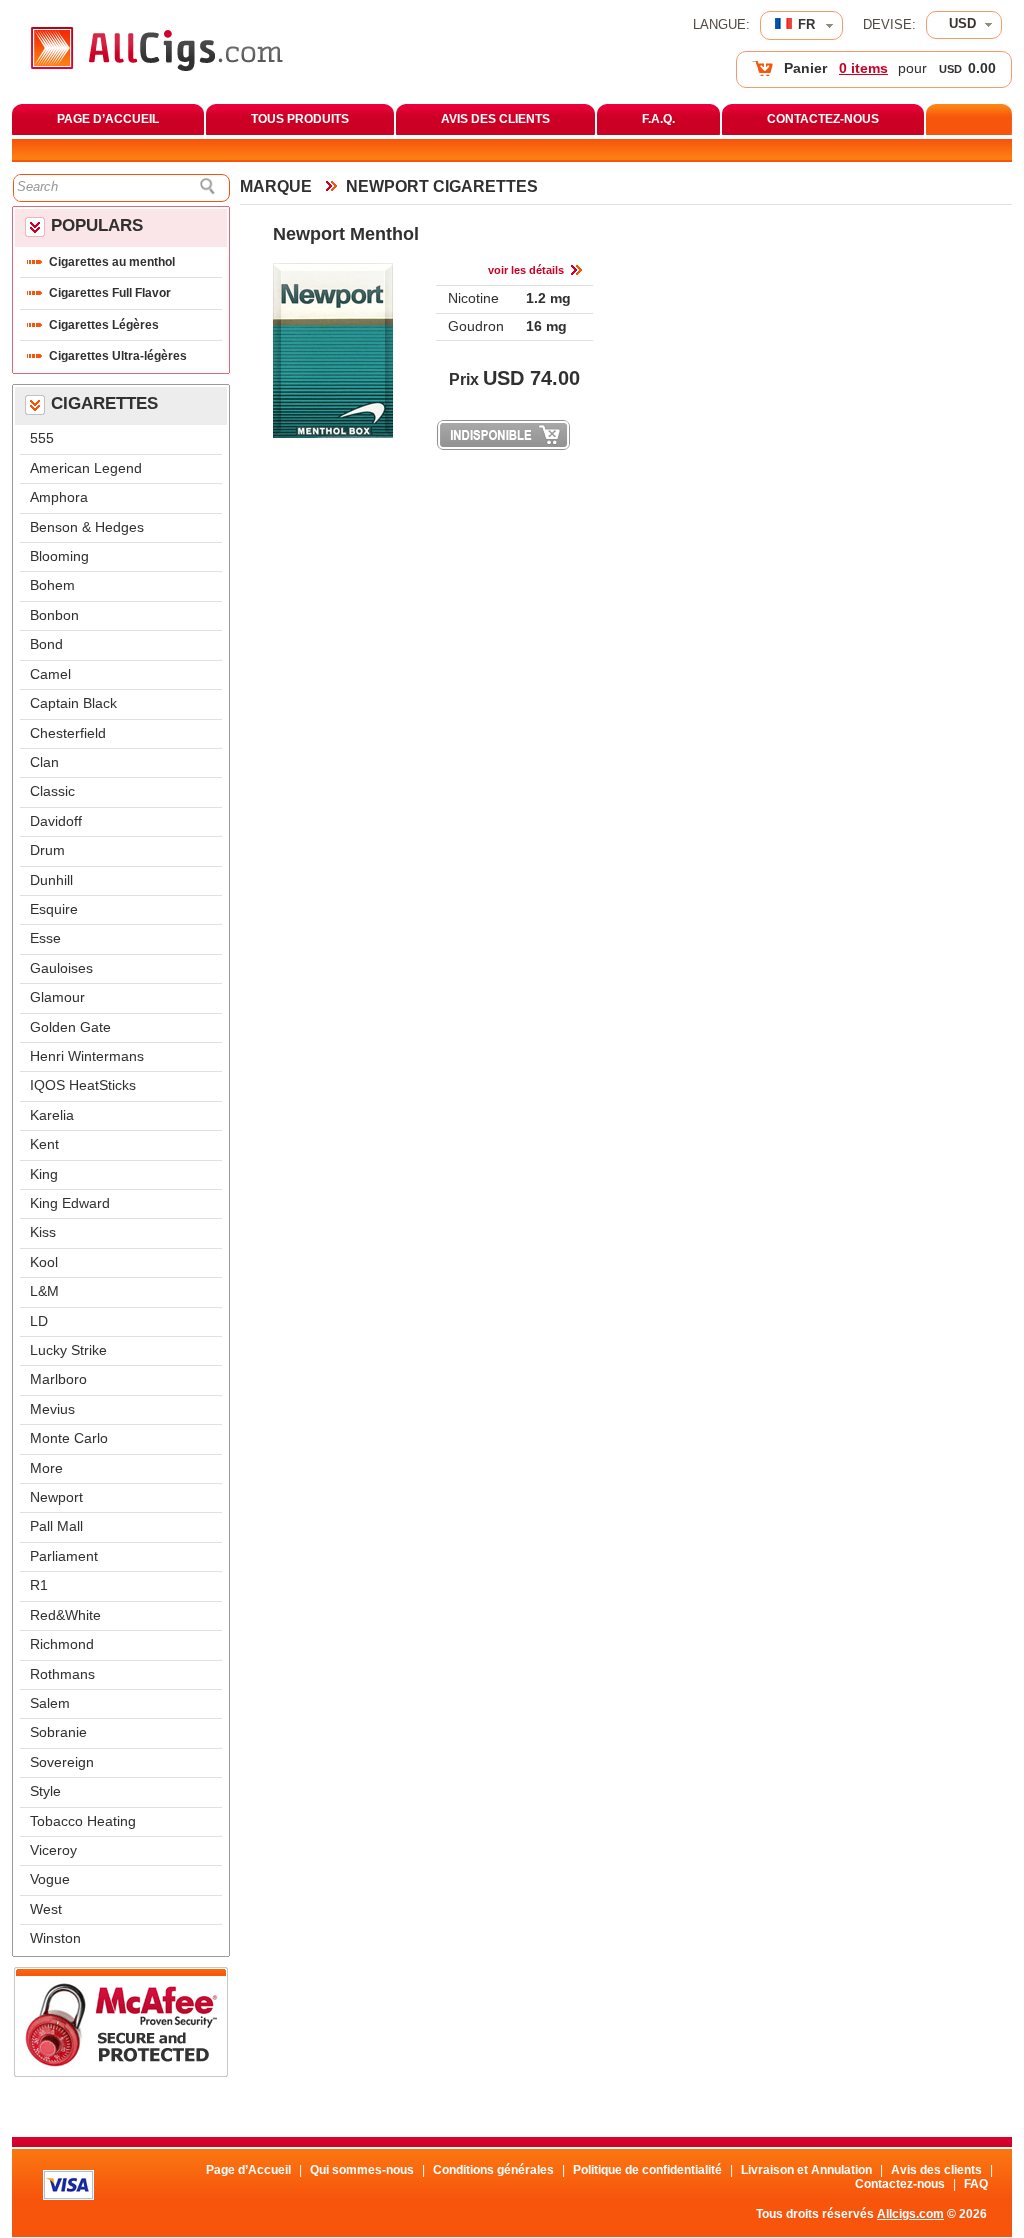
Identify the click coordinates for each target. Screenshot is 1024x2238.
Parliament (64, 1556)
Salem (50, 1703)
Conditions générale (493, 2170)
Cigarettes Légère (104, 325)
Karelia (52, 1115)
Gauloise (61, 968)
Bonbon (54, 615)
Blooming (59, 556)
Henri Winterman (87, 1056)
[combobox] (964, 25)
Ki (43, 1232)
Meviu (52, 1409)
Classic (52, 791)
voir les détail (526, 270)
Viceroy (53, 1850)
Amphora (59, 497)
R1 (39, 1585)
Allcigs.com (910, 2214)
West (46, 1909)
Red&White (65, 1615)
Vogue (50, 1879)
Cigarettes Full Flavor (110, 293)
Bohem (52, 585)
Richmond (62, 1644)
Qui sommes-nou (362, 2170)
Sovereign (62, 1762)
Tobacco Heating (83, 1821)
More (46, 1468)
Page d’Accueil (248, 2170)
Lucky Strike (68, 1350)
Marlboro (58, 1379)
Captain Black (73, 703)
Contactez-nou (900, 2184)
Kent (44, 1144)
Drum (47, 850)
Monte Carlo (69, 1438)
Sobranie (58, 1732)
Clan (44, 762)
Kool (44, 1262)
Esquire (54, 909)
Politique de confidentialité (647, 2170)
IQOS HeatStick (83, 1085)
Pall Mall (56, 1526)
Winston (55, 1938)
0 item (863, 68)
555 (42, 438)
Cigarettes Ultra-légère (118, 356)
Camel (50, 674)
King (44, 1174)
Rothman (62, 1674)
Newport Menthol (346, 234)
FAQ (976, 2184)
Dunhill (51, 880)
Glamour (57, 997)
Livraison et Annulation (806, 2170)
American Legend (86, 468)
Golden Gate (70, 1027)
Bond (46, 644)
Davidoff (56, 821)
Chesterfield (68, 733)
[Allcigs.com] (157, 67)
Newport (56, 1497)
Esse (45, 938)
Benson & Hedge (87, 527)
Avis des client (936, 2170)
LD (39, 1321)
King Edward (70, 1203)
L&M (44, 1291)
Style (45, 1791)
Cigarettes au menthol (112, 262)
